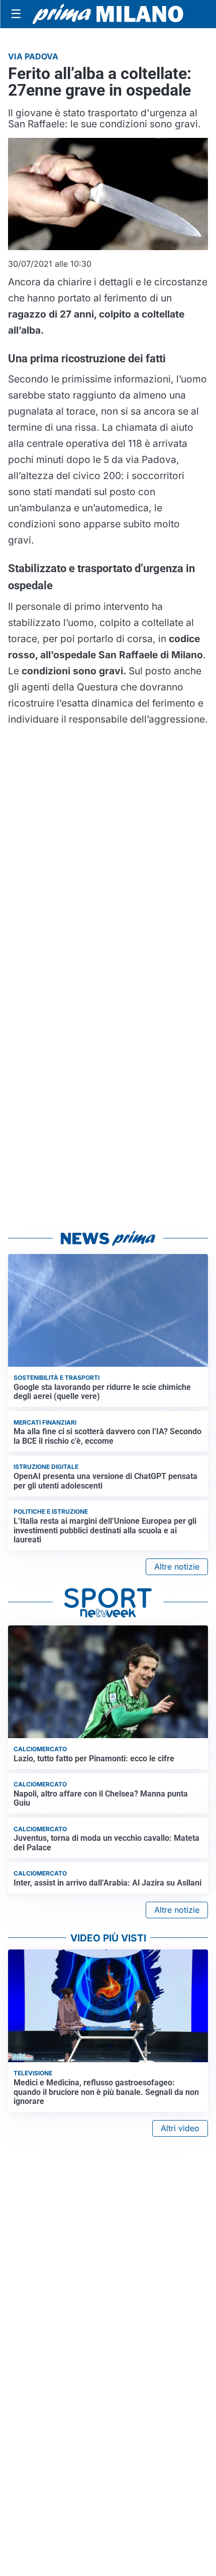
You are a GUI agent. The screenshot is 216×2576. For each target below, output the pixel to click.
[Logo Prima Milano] (108, 14)
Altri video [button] (180, 2128)
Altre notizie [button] (177, 1567)
